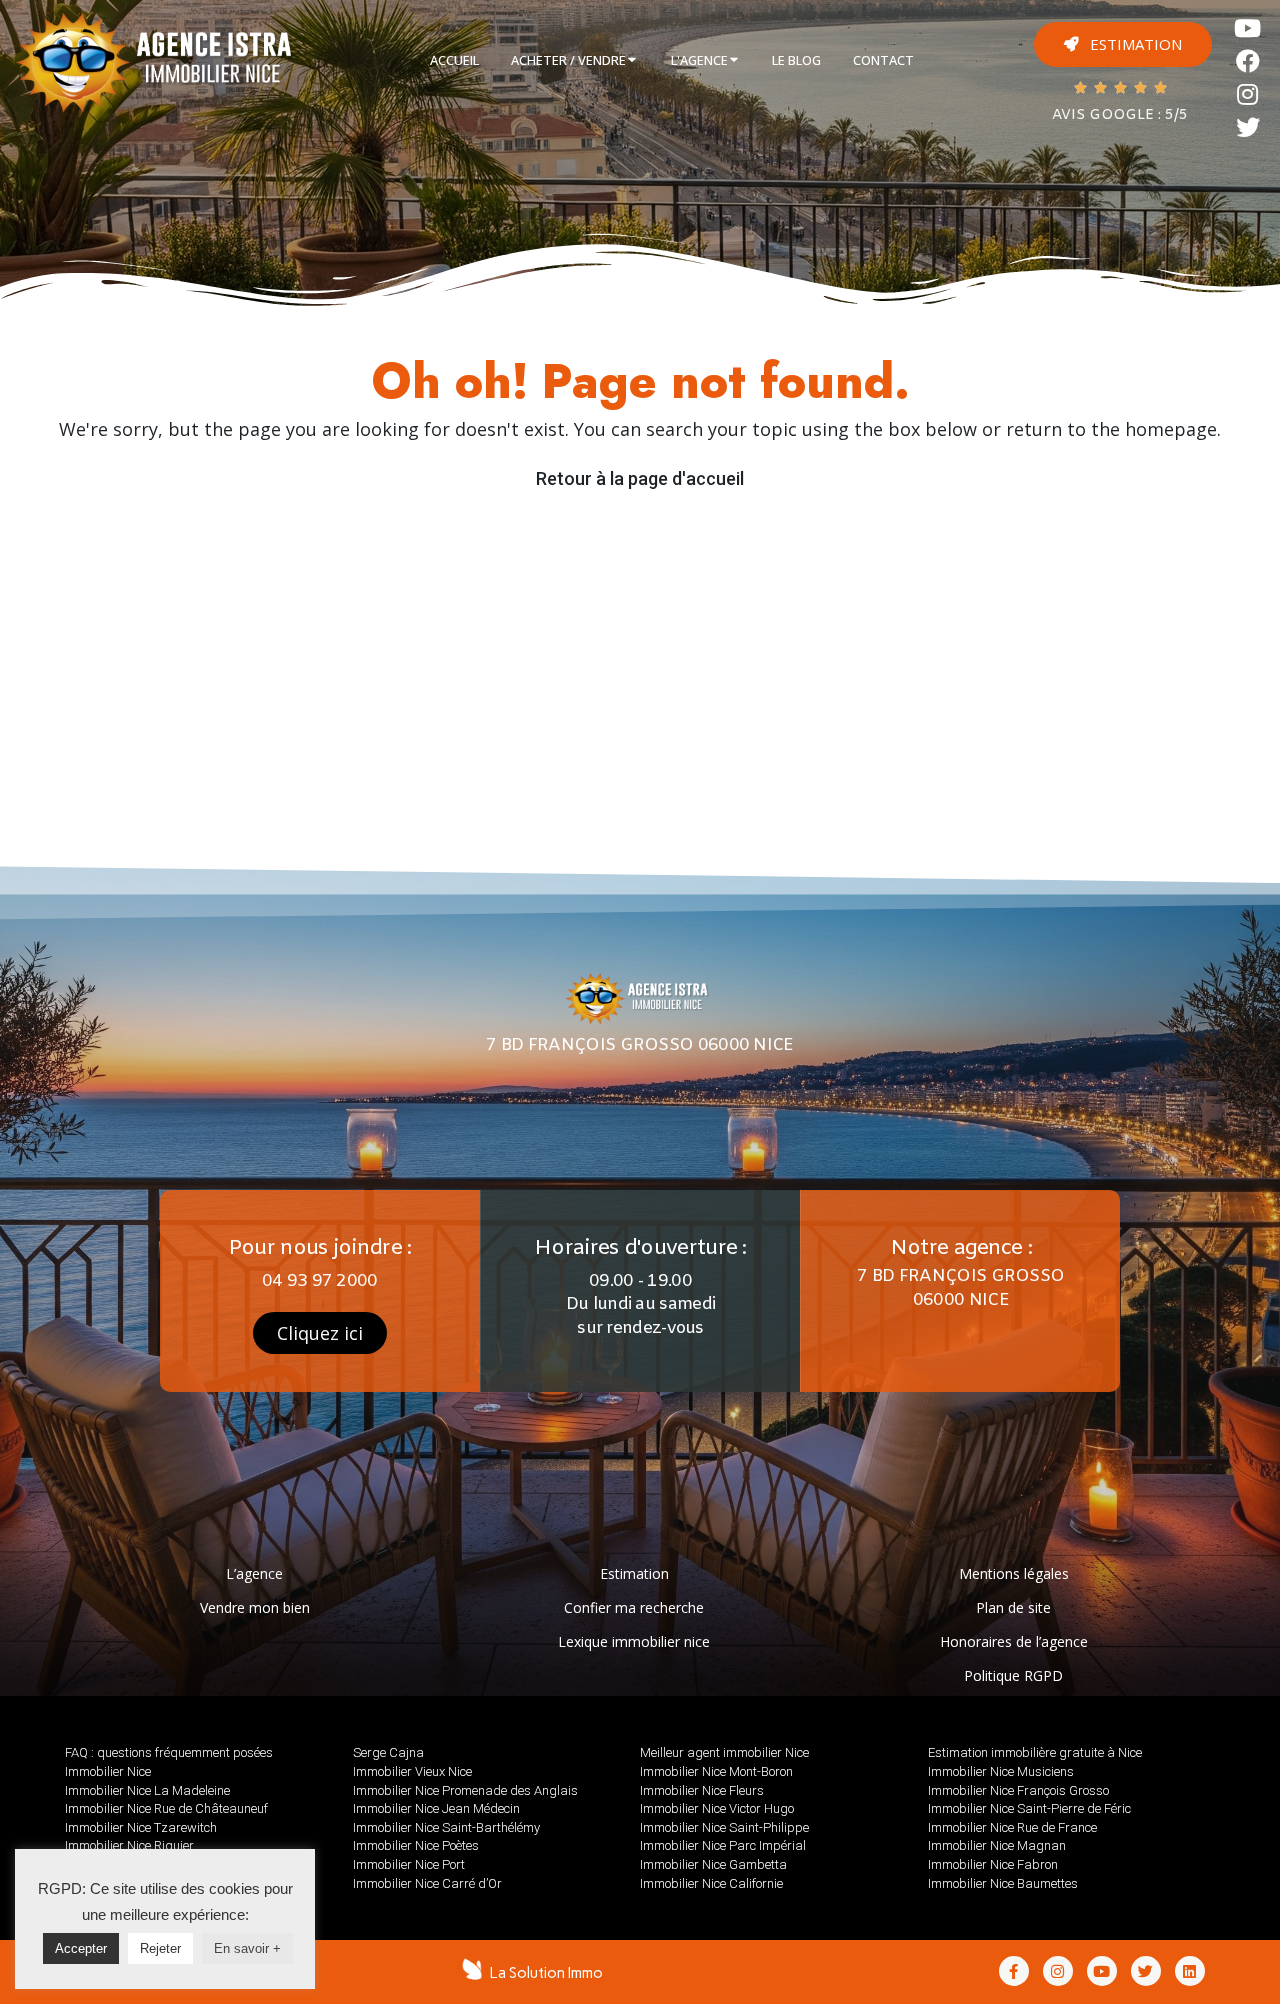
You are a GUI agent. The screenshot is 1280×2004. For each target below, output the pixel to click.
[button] (1123, 44)
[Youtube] (1248, 28)
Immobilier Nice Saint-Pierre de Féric (1029, 1808)
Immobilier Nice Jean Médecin (436, 1808)
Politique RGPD (1013, 1675)
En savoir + (247, 1948)
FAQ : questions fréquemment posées (169, 1752)
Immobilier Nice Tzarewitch (141, 1827)
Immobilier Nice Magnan (997, 1845)
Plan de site (1013, 1607)
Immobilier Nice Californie (711, 1883)
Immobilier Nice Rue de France (1012, 1827)
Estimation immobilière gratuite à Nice (1035, 1752)
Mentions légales (1014, 1573)
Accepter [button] (81, 1948)
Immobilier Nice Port (409, 1864)
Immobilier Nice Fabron (993, 1864)
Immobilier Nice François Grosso (1018, 1790)
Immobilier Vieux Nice (412, 1771)
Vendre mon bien (255, 1607)
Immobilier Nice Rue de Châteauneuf (166, 1808)
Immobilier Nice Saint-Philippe (724, 1827)
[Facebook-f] (1014, 1971)
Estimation (634, 1573)
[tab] (454, 61)
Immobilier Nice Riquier (129, 1845)
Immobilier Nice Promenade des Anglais (465, 1790)
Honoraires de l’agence (1014, 1641)
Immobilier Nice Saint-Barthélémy (446, 1827)
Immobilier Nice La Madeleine (147, 1790)
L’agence (254, 1573)
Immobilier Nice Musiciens (1001, 1771)
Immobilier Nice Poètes (416, 1845)
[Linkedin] (1190, 1971)
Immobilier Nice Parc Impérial (723, 1845)
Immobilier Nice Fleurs (702, 1790)
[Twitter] (1248, 127)
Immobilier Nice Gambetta (713, 1864)
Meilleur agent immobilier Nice (724, 1752)
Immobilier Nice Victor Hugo (717, 1808)
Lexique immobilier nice (634, 1641)
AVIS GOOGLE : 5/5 (1120, 115)
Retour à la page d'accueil (640, 478)
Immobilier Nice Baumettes (1003, 1883)
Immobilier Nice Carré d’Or (427, 1883)
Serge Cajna (388, 1752)
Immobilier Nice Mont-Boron (716, 1771)
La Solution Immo (546, 1973)
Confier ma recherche (634, 1607)
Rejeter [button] (160, 1948)
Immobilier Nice (108, 1771)
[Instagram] (1248, 94)
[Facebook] (1248, 61)
